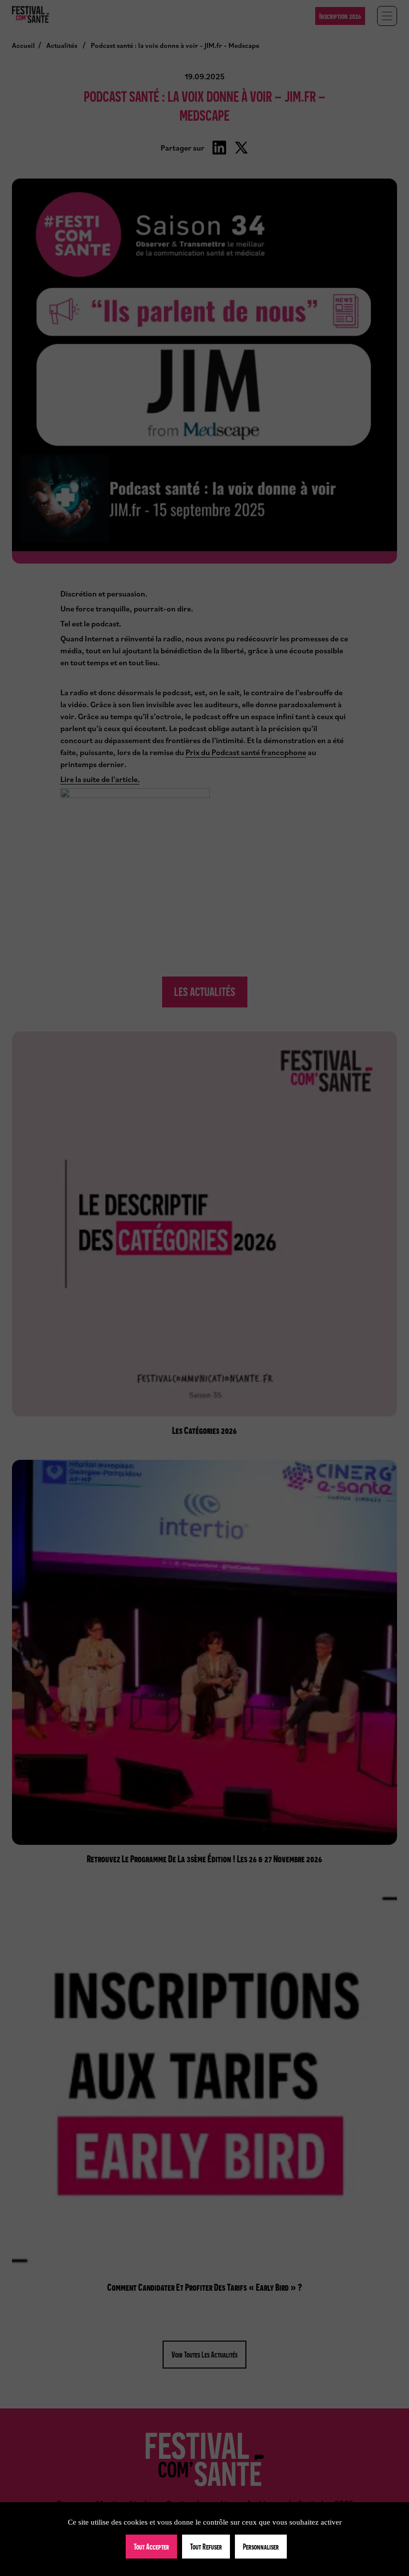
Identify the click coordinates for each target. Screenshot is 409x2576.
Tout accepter (151, 2547)
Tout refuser (206, 2547)
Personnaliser (261, 2547)
